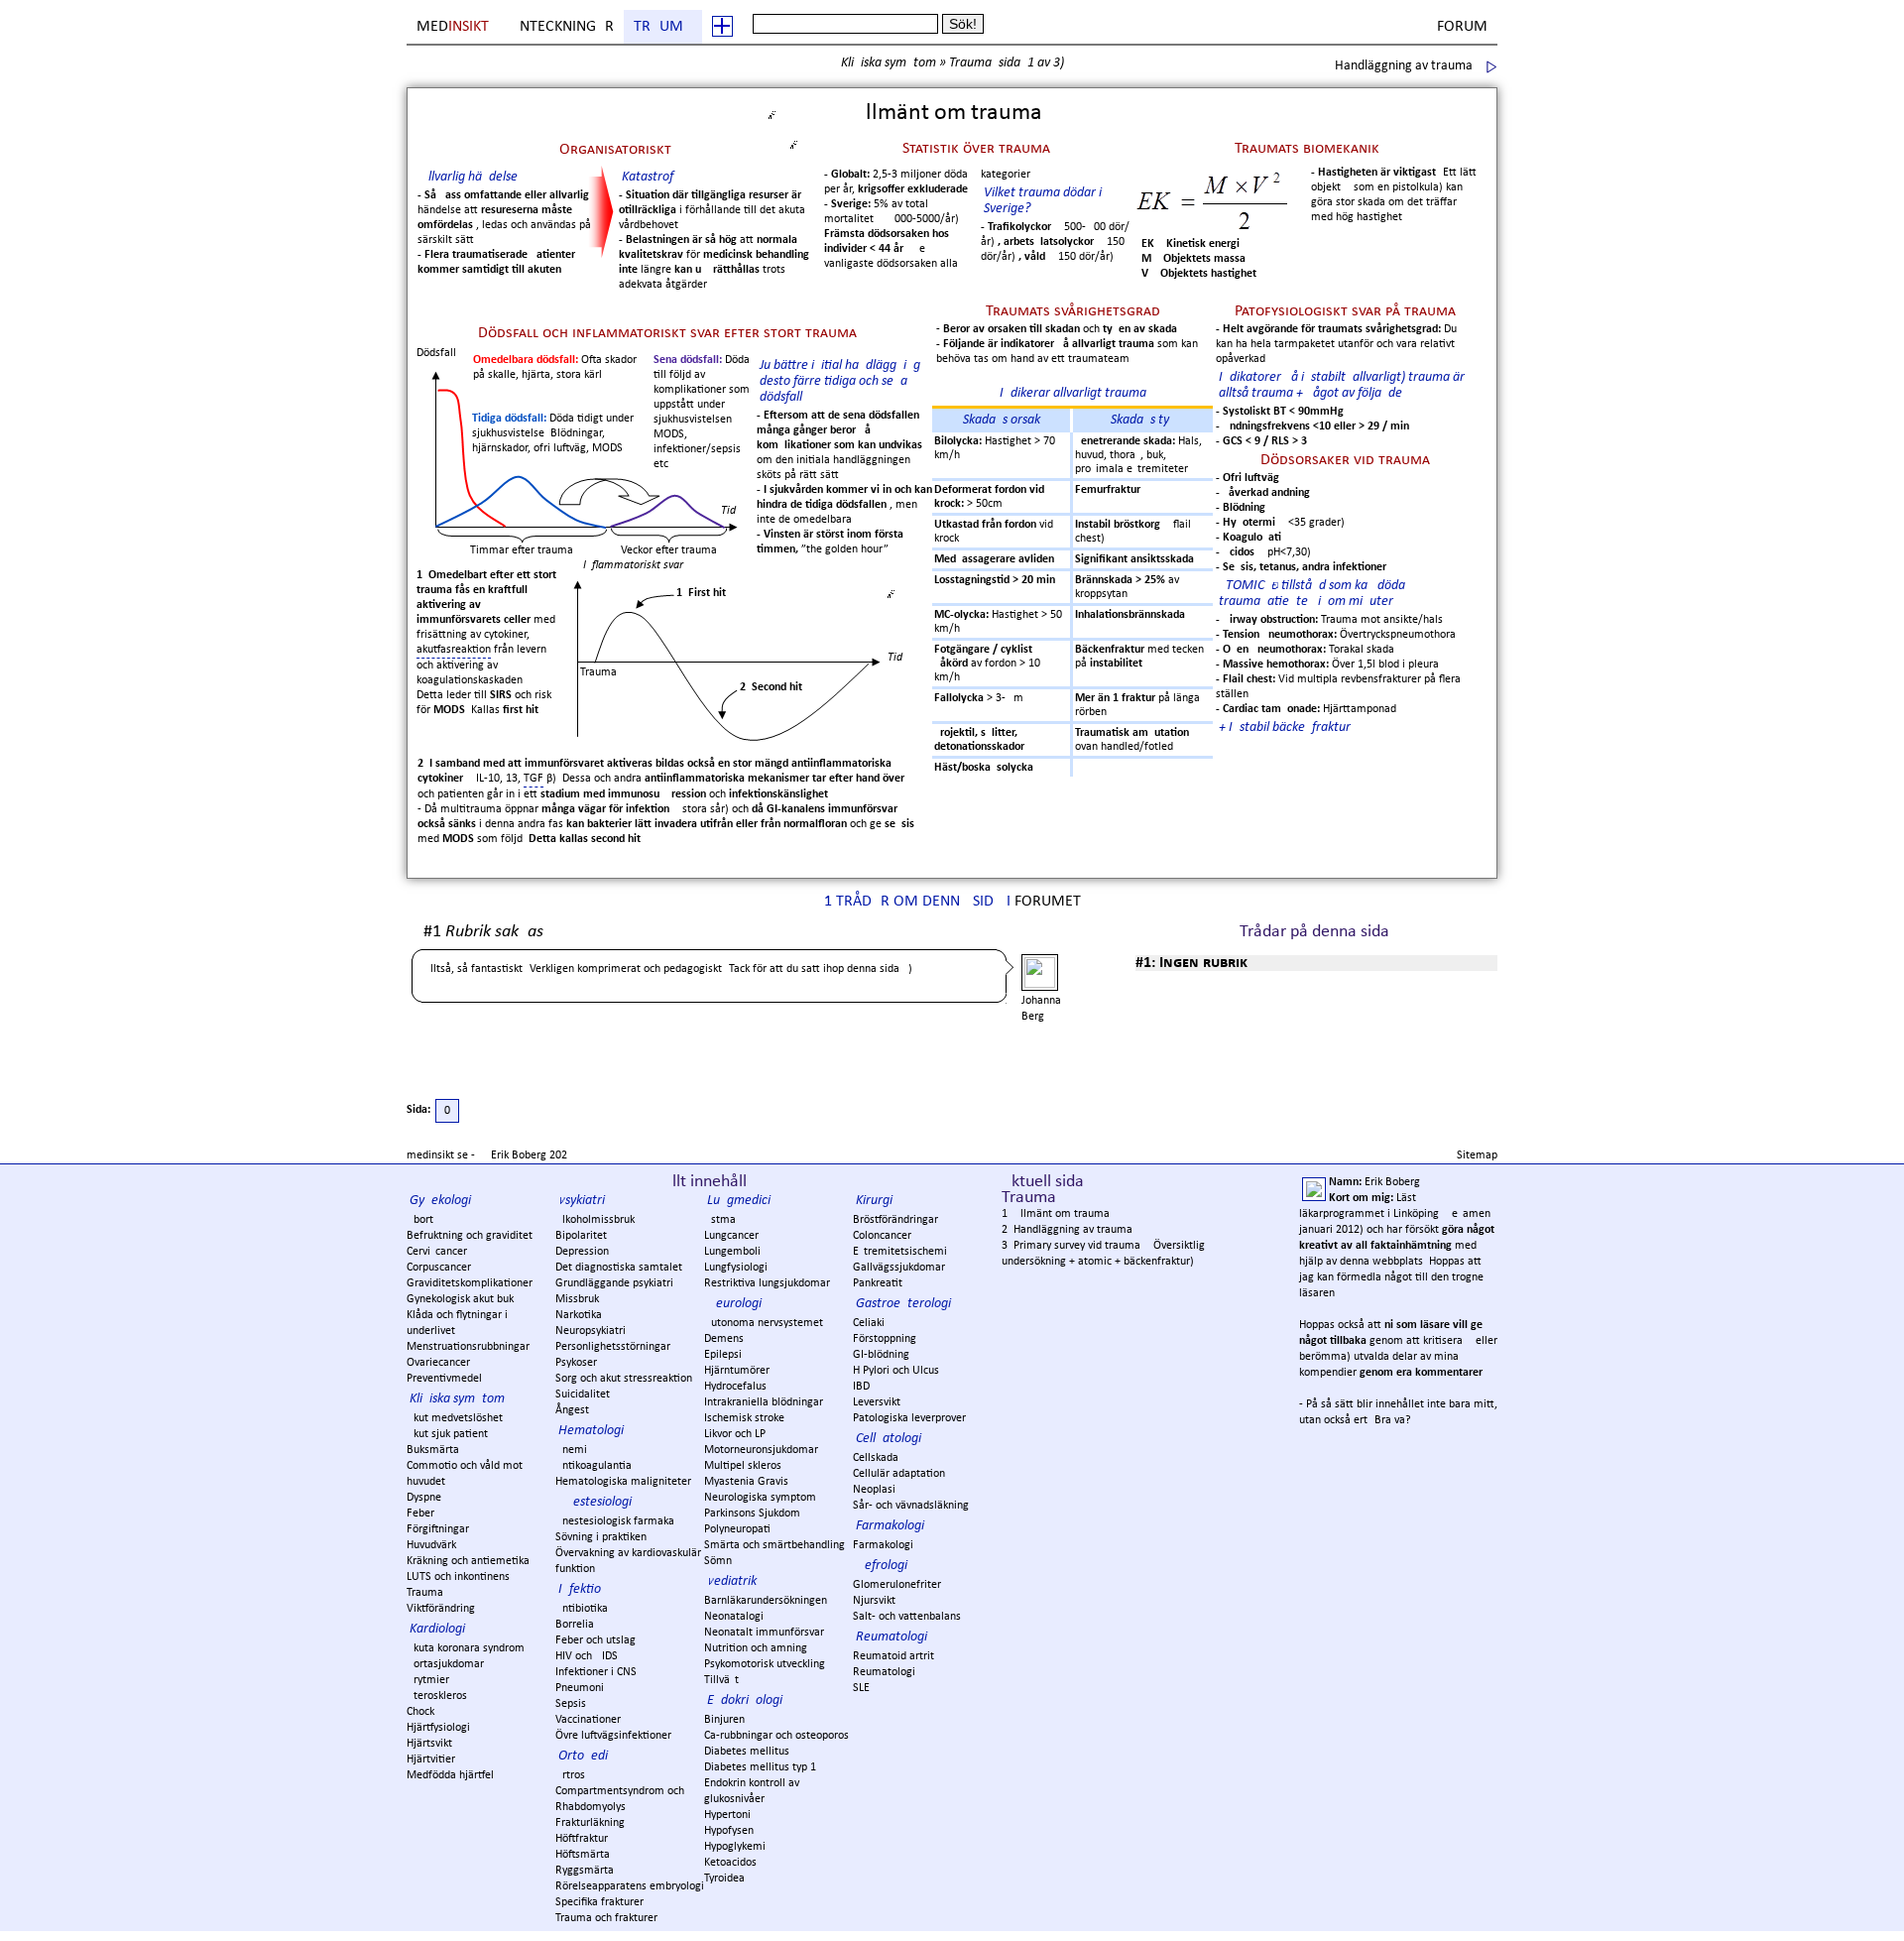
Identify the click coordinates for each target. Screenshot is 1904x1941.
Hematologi (591, 1431)
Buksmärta (433, 1450)
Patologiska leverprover (909, 1418)
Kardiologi (437, 1629)
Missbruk (577, 1299)
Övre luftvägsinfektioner (613, 1736)
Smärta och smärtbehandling (774, 1545)
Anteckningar (562, 27)
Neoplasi (874, 1490)
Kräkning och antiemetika (468, 1561)
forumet (1048, 902)
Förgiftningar (438, 1529)
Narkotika (579, 1315)
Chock (420, 1712)
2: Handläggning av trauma (1067, 1230)
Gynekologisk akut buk (460, 1299)
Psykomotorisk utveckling (765, 1664)
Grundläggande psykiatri (614, 1283)
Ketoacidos (730, 1863)
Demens (724, 1339)
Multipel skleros (743, 1466)
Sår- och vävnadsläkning (911, 1506)
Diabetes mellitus (747, 1752)
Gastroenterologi (903, 1304)
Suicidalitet (583, 1395)
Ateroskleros (437, 1696)
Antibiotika (582, 1609)
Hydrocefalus (735, 1387)
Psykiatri (582, 1201)
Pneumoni (580, 1688)
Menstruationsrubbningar (468, 1347)
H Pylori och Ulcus (896, 1371)
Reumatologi (892, 1637)
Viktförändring (441, 1609)
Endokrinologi (745, 1700)
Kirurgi (874, 1201)
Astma (720, 1220)
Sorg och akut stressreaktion (624, 1379)
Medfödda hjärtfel (450, 1775)
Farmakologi (890, 1526)
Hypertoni (727, 1815)
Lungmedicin (742, 1201)
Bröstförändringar (895, 1220)
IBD (861, 1387)
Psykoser (576, 1363)
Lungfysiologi (736, 1268)
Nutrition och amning (756, 1648)
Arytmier (428, 1680)
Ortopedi (583, 1756)
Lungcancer (731, 1236)
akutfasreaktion (454, 650)
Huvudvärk (431, 1545)
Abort (420, 1220)
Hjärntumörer (737, 1371)
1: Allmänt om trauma (1056, 1214)
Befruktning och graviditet (470, 1236)
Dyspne (424, 1498)
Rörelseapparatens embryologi (630, 1886)
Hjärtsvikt (429, 1744)
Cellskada (876, 1458)
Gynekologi (440, 1201)
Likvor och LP (735, 1434)
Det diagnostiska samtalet (619, 1268)
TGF (534, 779)
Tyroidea (724, 1879)
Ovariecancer (438, 1363)
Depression (582, 1252)
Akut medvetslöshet (455, 1418)
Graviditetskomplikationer (470, 1283)
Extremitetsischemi (900, 1252)
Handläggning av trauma (1404, 66)
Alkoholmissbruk (595, 1220)
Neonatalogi (734, 1617)
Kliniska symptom (889, 63)
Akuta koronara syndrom (466, 1648)
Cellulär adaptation (899, 1474)
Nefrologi (882, 1566)
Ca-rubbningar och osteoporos (776, 1736)
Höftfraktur (582, 1839)
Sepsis (571, 1704)
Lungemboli (732, 1252)
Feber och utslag (595, 1640)
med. (454, 27)
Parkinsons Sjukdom (752, 1514)
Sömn (718, 1561)
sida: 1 (1016, 63)
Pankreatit (878, 1283)
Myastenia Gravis (746, 1482)
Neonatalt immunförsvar (764, 1633)
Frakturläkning (590, 1823)
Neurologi (734, 1304)
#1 (483, 933)
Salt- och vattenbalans (907, 1617)
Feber (420, 1514)
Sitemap (1477, 1155)
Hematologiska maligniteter (623, 1482)
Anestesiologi (595, 1502)
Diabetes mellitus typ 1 (760, 1767)
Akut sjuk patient (447, 1434)
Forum (1462, 27)
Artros (570, 1775)
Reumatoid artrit (893, 1656)
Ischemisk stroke (744, 1418)
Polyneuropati (737, 1529)
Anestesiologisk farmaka (615, 1521)
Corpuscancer (439, 1268)
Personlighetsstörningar (613, 1347)
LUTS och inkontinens (458, 1577)
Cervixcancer (437, 1252)
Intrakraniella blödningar (764, 1402)
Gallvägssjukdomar (899, 1268)
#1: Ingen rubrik (1191, 963)
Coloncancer (882, 1236)
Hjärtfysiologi (438, 1728)
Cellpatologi (889, 1439)
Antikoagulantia (594, 1466)
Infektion (583, 1589)
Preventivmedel (444, 1379)
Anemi (571, 1450)
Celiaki (869, 1323)
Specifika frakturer (599, 1902)
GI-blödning (881, 1355)
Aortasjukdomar (445, 1664)
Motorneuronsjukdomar (761, 1450)
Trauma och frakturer (606, 1918)
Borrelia (575, 1625)
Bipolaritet (581, 1236)
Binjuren (724, 1720)
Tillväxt (721, 1680)
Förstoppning (885, 1339)
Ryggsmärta (585, 1871)
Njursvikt (874, 1601)
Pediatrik (732, 1581)
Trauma (663, 27)
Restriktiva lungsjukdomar (767, 1283)
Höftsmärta (583, 1855)
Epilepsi (723, 1355)
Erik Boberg (519, 1155)
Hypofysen (729, 1831)
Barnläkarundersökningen (766, 1601)
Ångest (572, 1410)
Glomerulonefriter (897, 1585)
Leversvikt (877, 1402)
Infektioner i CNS (596, 1672)
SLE (861, 1688)
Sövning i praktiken (601, 1537)
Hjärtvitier (431, 1759)
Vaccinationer (588, 1720)
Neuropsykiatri (591, 1331)
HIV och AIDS (587, 1656)
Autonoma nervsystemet (764, 1323)
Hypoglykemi (735, 1847)
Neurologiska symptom (760, 1498)
